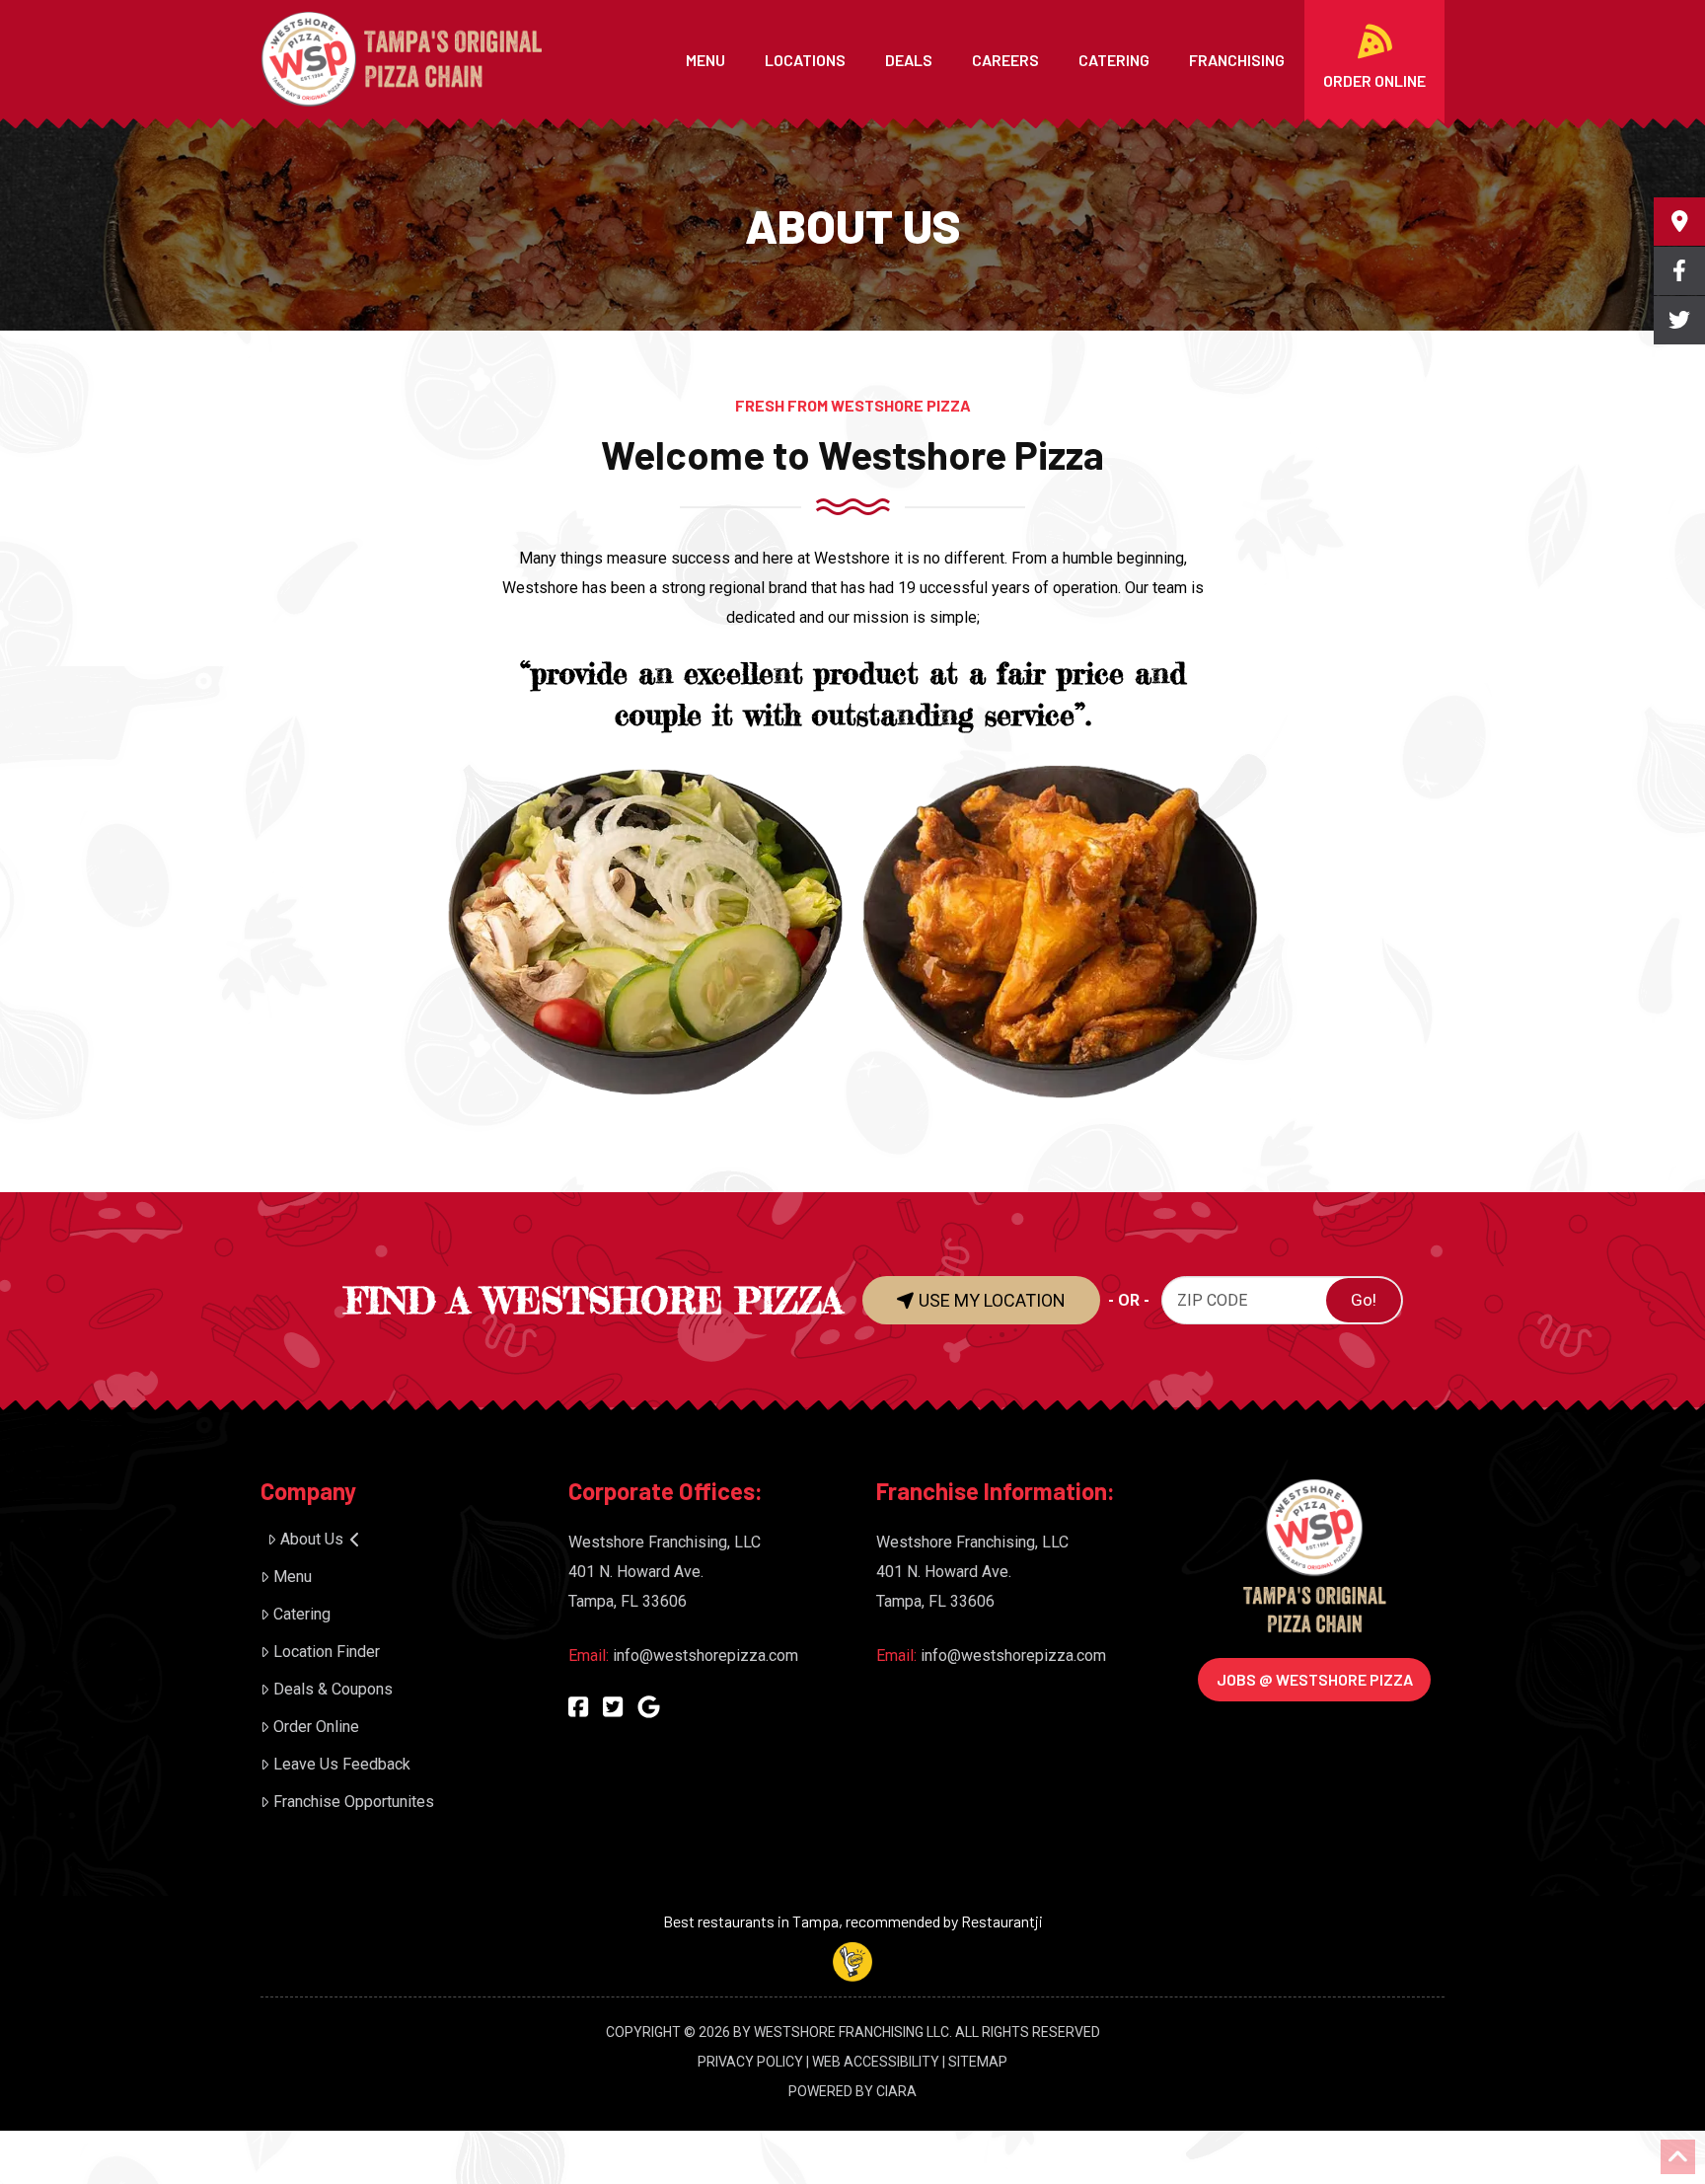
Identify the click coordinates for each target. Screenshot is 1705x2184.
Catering (302, 1614)
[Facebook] (578, 1707)
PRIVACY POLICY (750, 2062)
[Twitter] (613, 1707)
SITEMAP (978, 2062)
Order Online (316, 1727)
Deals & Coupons (333, 1689)
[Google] (649, 1707)
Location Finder (327, 1652)
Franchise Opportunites (354, 1802)
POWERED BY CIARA (852, 2091)
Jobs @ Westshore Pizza (1315, 1679)
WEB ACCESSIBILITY (876, 2062)
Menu (293, 1577)
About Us (312, 1539)
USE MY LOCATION (990, 1300)
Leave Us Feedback (342, 1764)
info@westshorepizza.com (705, 1656)
